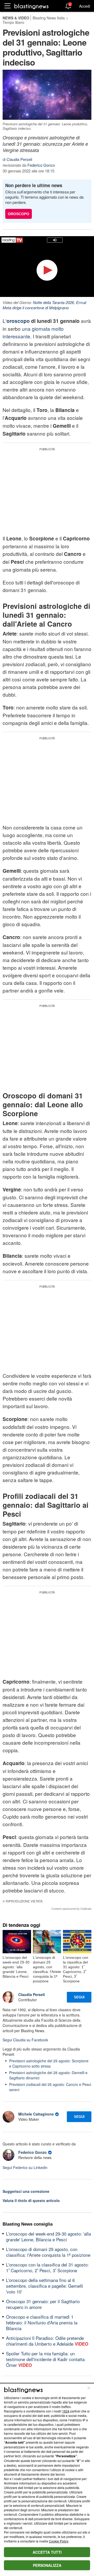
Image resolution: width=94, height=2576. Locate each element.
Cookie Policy (58, 2541)
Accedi (85, 6)
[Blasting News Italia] (31, 6)
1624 (66, 2411)
